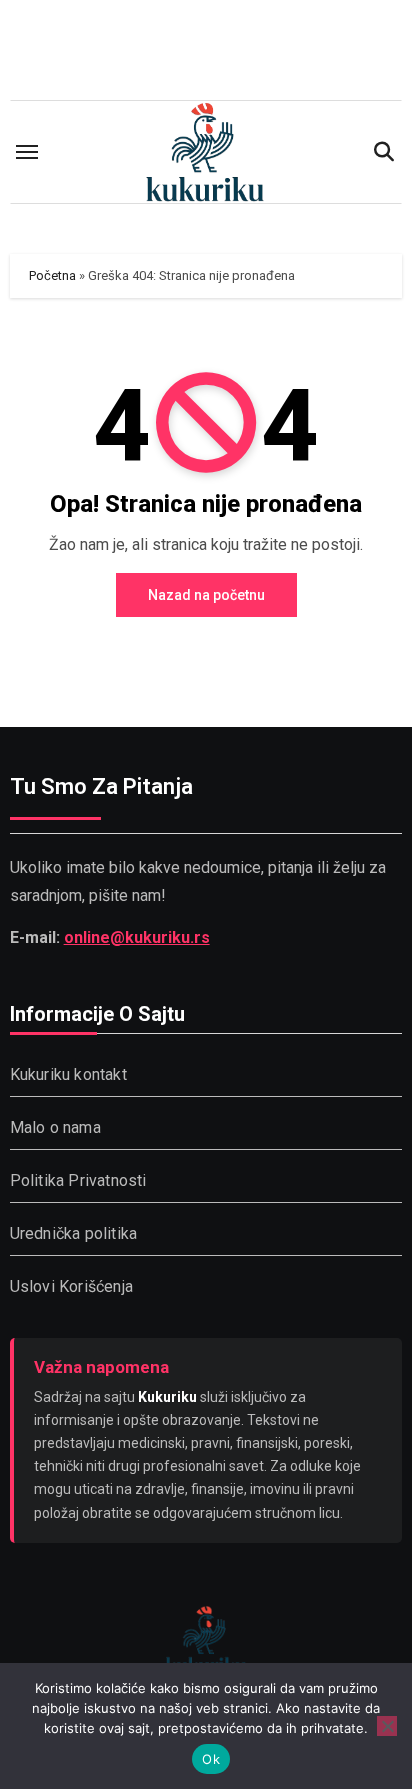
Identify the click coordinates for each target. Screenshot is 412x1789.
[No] (387, 1726)
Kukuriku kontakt (68, 1074)
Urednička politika (74, 1233)
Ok (211, 1759)
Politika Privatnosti (78, 1180)
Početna (52, 275)
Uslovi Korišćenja (71, 1286)
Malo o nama (55, 1127)
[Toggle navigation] (27, 152)
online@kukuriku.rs (137, 937)
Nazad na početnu (206, 595)
